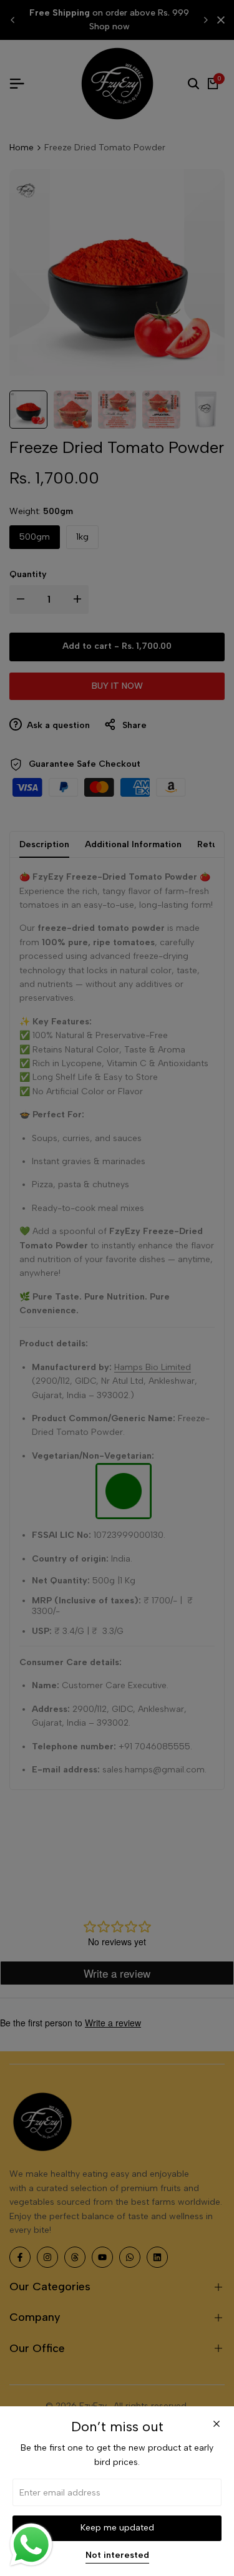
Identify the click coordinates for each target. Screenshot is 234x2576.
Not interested (117, 2555)
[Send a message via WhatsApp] (31, 2545)
